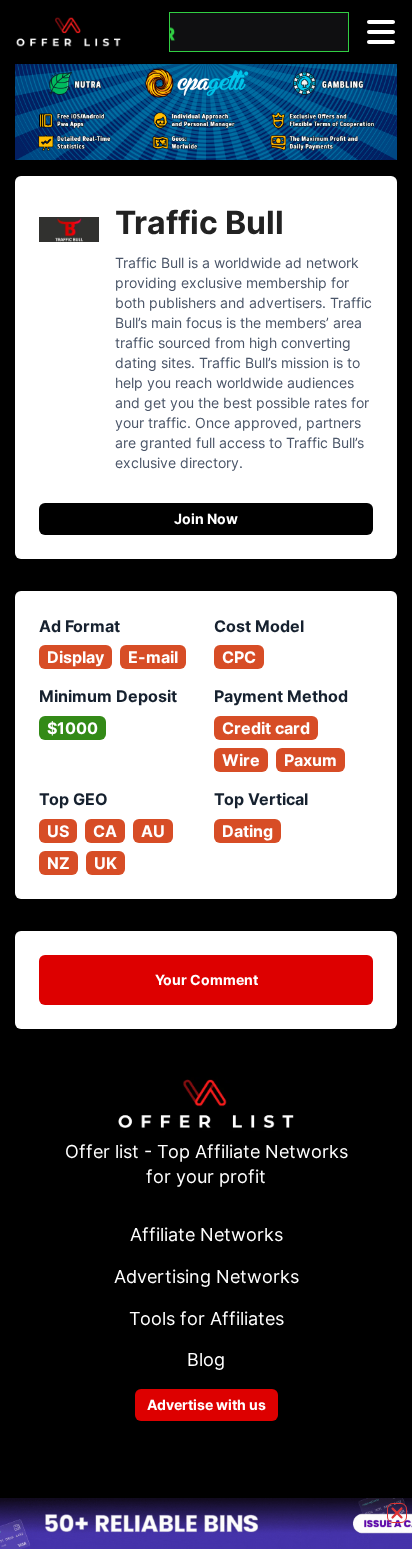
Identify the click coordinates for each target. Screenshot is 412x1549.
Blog (206, 1359)
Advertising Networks (206, 1276)
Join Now (206, 518)
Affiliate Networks (206, 1234)
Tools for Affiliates (206, 1318)
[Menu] (381, 32)
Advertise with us (206, 1404)
